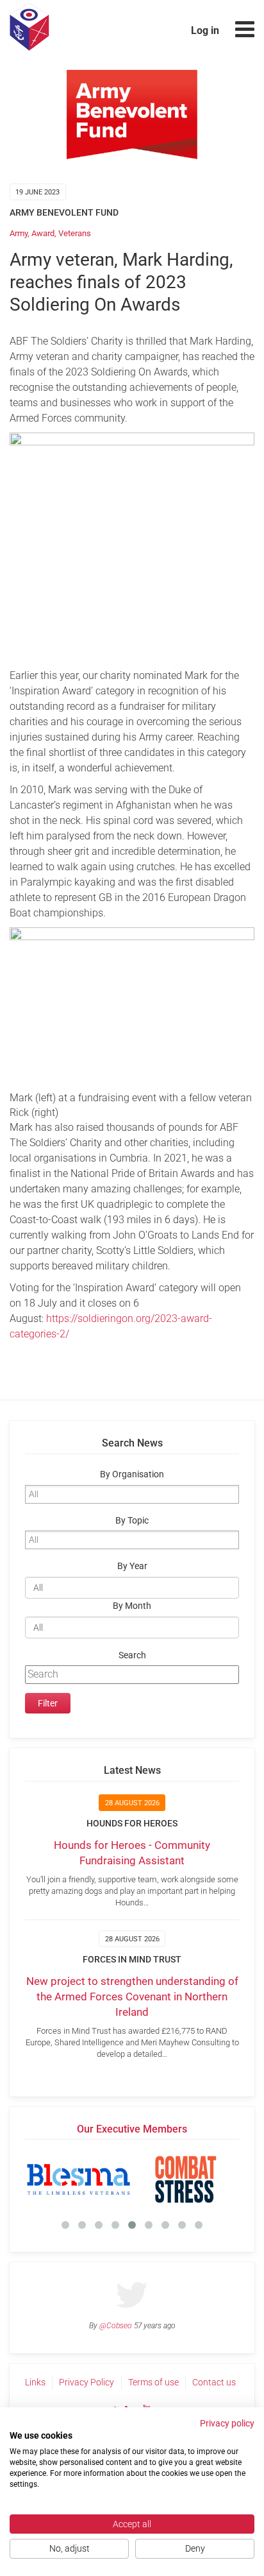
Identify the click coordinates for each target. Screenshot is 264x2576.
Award (43, 233)
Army (19, 233)
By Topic (132, 1521)
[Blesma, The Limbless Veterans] (78, 2179)
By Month (132, 1606)
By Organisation (132, 1474)
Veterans (75, 233)
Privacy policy (227, 2423)
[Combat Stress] (186, 2179)
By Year (132, 1566)
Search (132, 1655)
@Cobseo (116, 2326)
